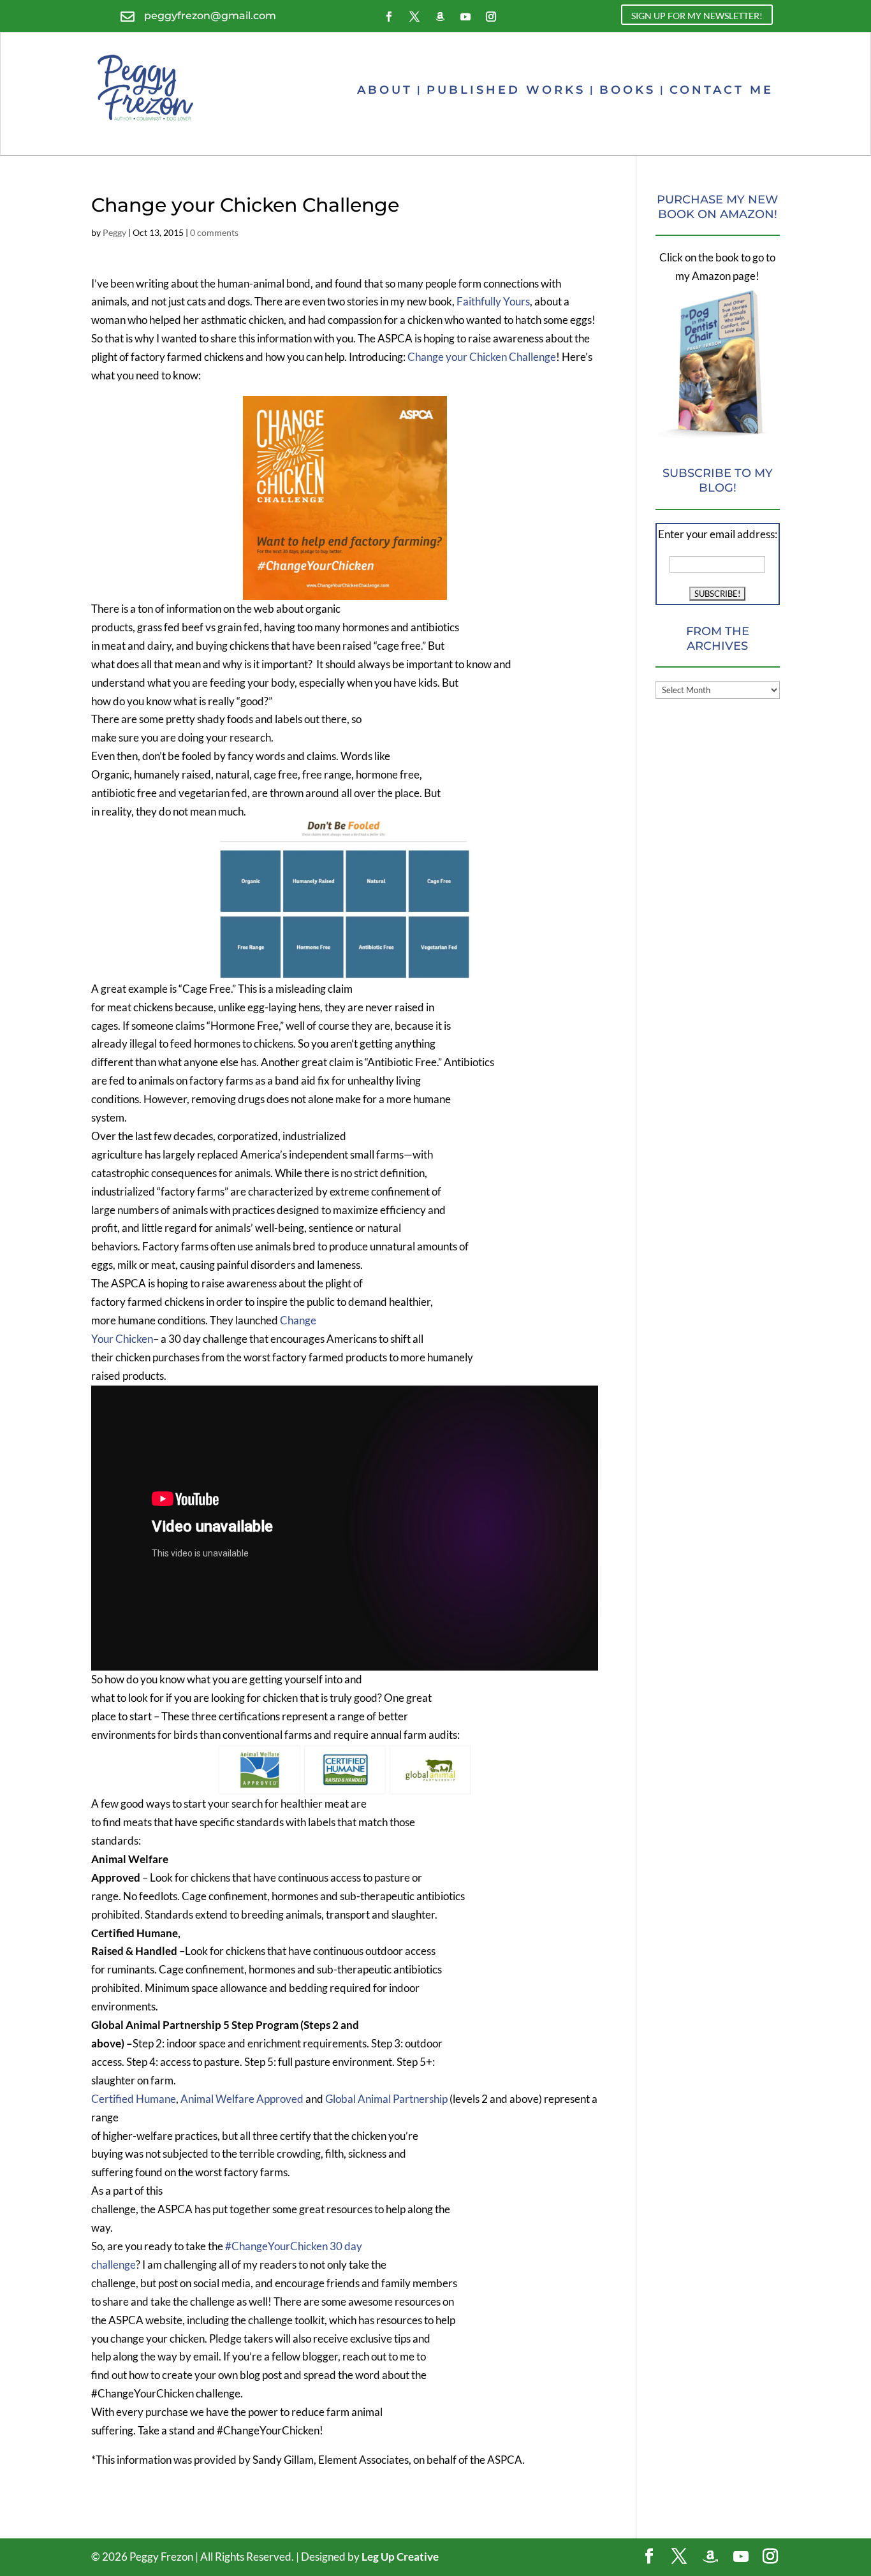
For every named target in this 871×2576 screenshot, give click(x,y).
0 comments (214, 232)
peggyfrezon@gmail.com (210, 16)
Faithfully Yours (493, 301)
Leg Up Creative (400, 2557)
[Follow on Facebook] (389, 17)
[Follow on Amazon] (440, 17)
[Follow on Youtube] (465, 17)
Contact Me (721, 90)
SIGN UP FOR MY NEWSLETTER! (697, 16)
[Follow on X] (414, 17)
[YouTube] (741, 2557)
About (385, 90)
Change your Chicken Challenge (482, 357)
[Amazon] (710, 2557)
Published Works (506, 90)
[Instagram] (770, 2557)
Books (627, 90)
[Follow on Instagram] (491, 17)
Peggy (114, 232)
